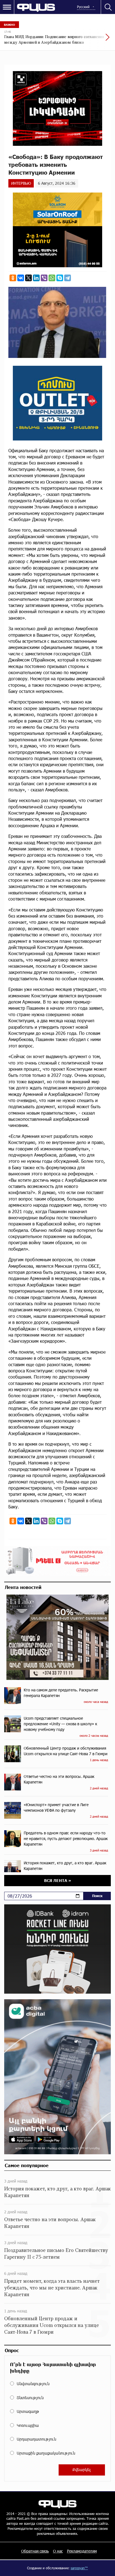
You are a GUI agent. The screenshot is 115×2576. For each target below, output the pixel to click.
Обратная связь (35, 2551)
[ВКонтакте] (21, 278)
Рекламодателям (82, 2551)
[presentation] (94, 40)
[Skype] (60, 278)
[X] (28, 278)
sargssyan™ (79, 2568)
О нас (58, 2551)
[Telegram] (68, 278)
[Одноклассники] (13, 278)
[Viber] (44, 278)
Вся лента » (58, 1880)
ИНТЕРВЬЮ (21, 183)
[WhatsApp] (52, 278)
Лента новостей (23, 1587)
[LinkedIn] (36, 278)
